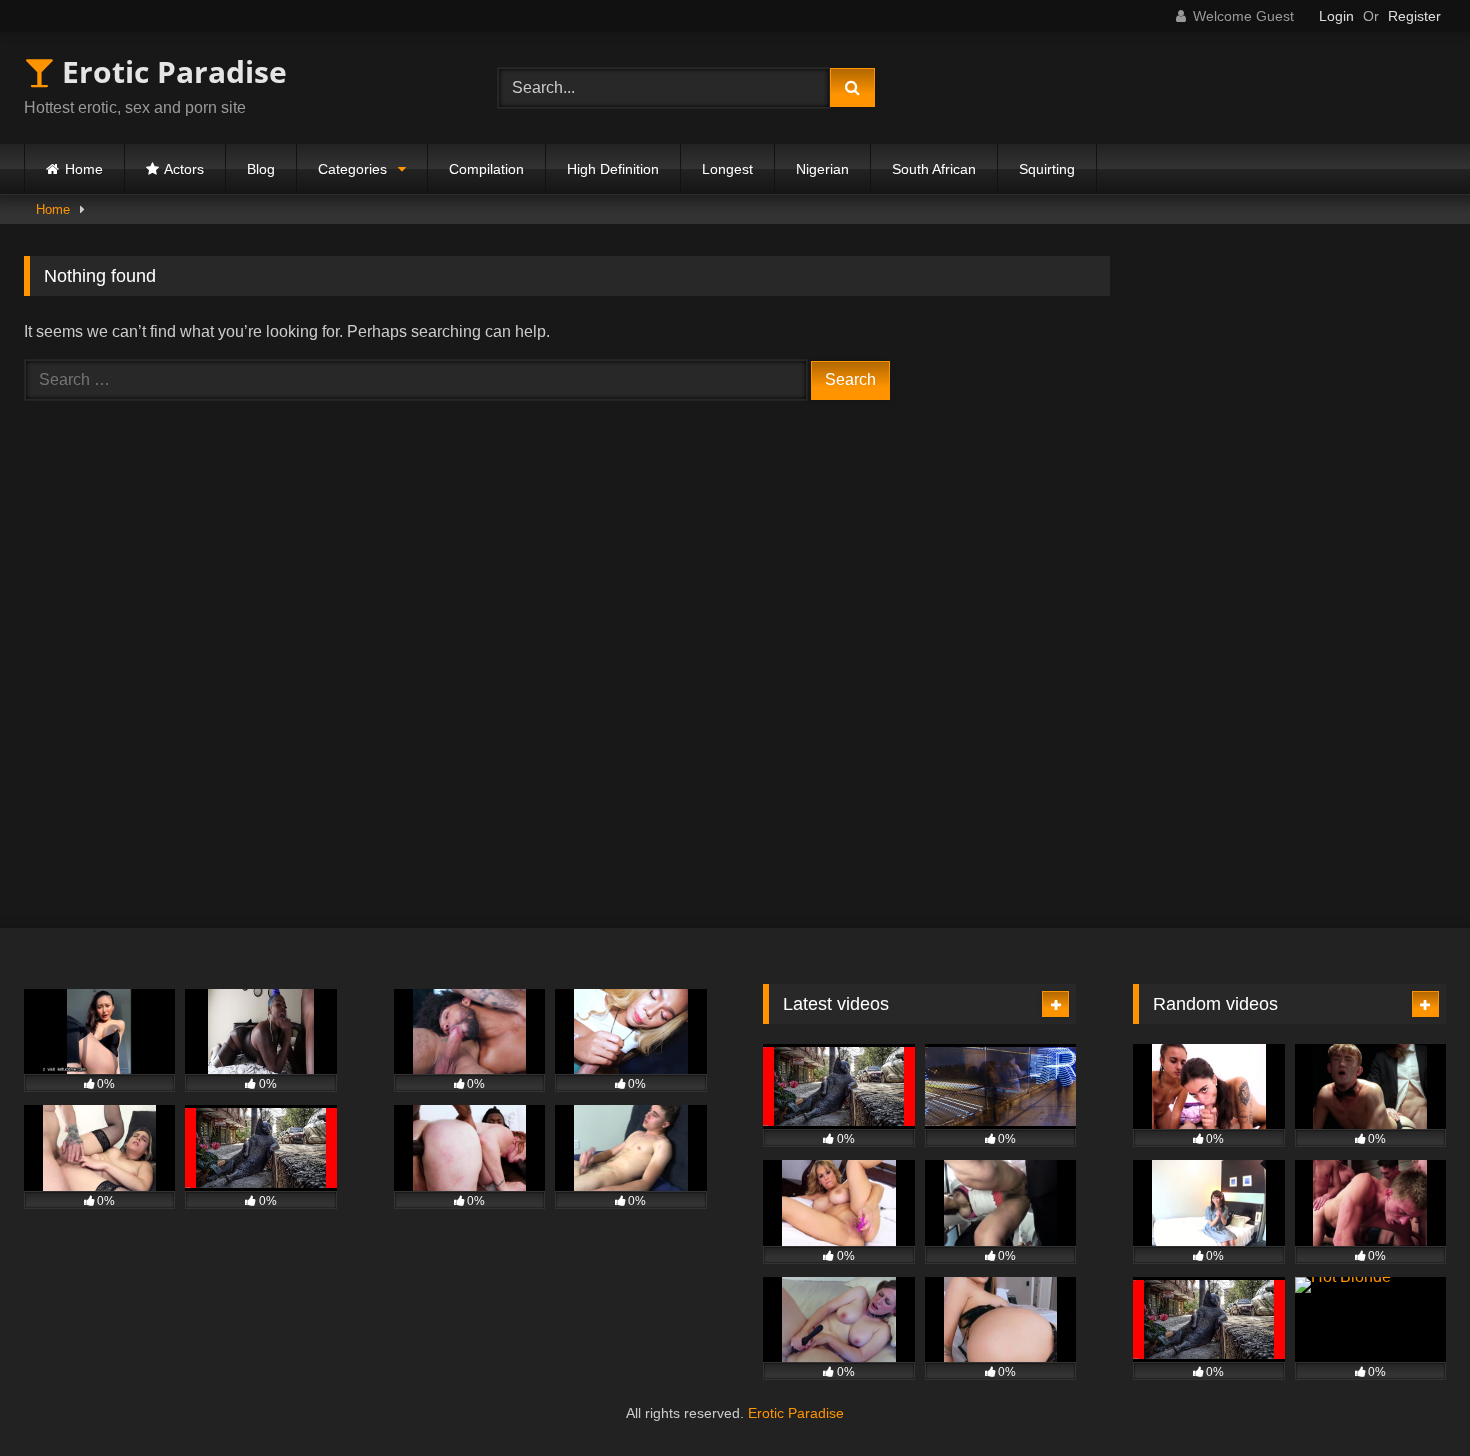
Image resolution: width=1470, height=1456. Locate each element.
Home (84, 169)
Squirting (1047, 169)
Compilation (486, 169)
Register (1414, 16)
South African (934, 169)
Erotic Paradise (170, 71)
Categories (352, 169)
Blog (261, 169)
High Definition (613, 169)
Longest (727, 169)
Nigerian (822, 169)
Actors (184, 169)
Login (1336, 16)
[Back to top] (1408, 1396)
